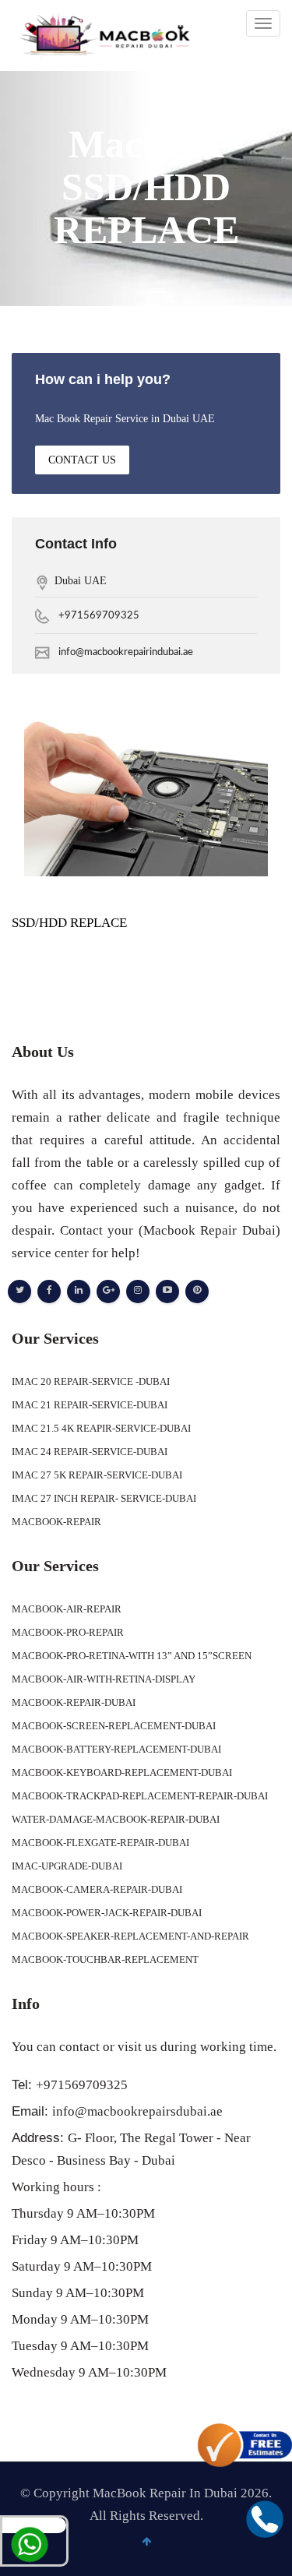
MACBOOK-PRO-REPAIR (68, 1632)
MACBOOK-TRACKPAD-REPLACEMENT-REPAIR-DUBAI (140, 1796)
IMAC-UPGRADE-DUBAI (67, 1866)
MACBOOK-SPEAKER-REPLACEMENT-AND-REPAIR (130, 1936)
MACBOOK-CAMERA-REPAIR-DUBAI (97, 1889)
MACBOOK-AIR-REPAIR (67, 1609)
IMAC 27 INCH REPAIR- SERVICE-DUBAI (104, 1498)
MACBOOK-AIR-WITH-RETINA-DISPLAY (104, 1679)
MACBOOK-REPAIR (56, 1522)
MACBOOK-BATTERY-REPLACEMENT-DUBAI (116, 1749)
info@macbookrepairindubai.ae (126, 652)
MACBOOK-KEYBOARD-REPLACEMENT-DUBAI (122, 1773)
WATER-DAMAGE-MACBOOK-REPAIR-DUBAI (116, 1819)
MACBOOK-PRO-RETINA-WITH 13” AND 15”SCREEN (132, 1656)
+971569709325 (99, 616)
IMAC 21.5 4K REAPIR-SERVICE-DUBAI (101, 1428)
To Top (271, 2556)
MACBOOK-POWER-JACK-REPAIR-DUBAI (107, 1913)
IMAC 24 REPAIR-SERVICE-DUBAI (90, 1452)
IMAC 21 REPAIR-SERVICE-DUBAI (90, 1405)
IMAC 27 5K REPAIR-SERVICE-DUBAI (97, 1475)
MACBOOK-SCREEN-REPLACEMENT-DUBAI (114, 1726)
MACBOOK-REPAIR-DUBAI (74, 1702)
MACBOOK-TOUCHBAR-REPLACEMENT (105, 1959)
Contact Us (82, 460)
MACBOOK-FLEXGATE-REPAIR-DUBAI (100, 1843)
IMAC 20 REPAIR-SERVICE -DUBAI (91, 1381)
